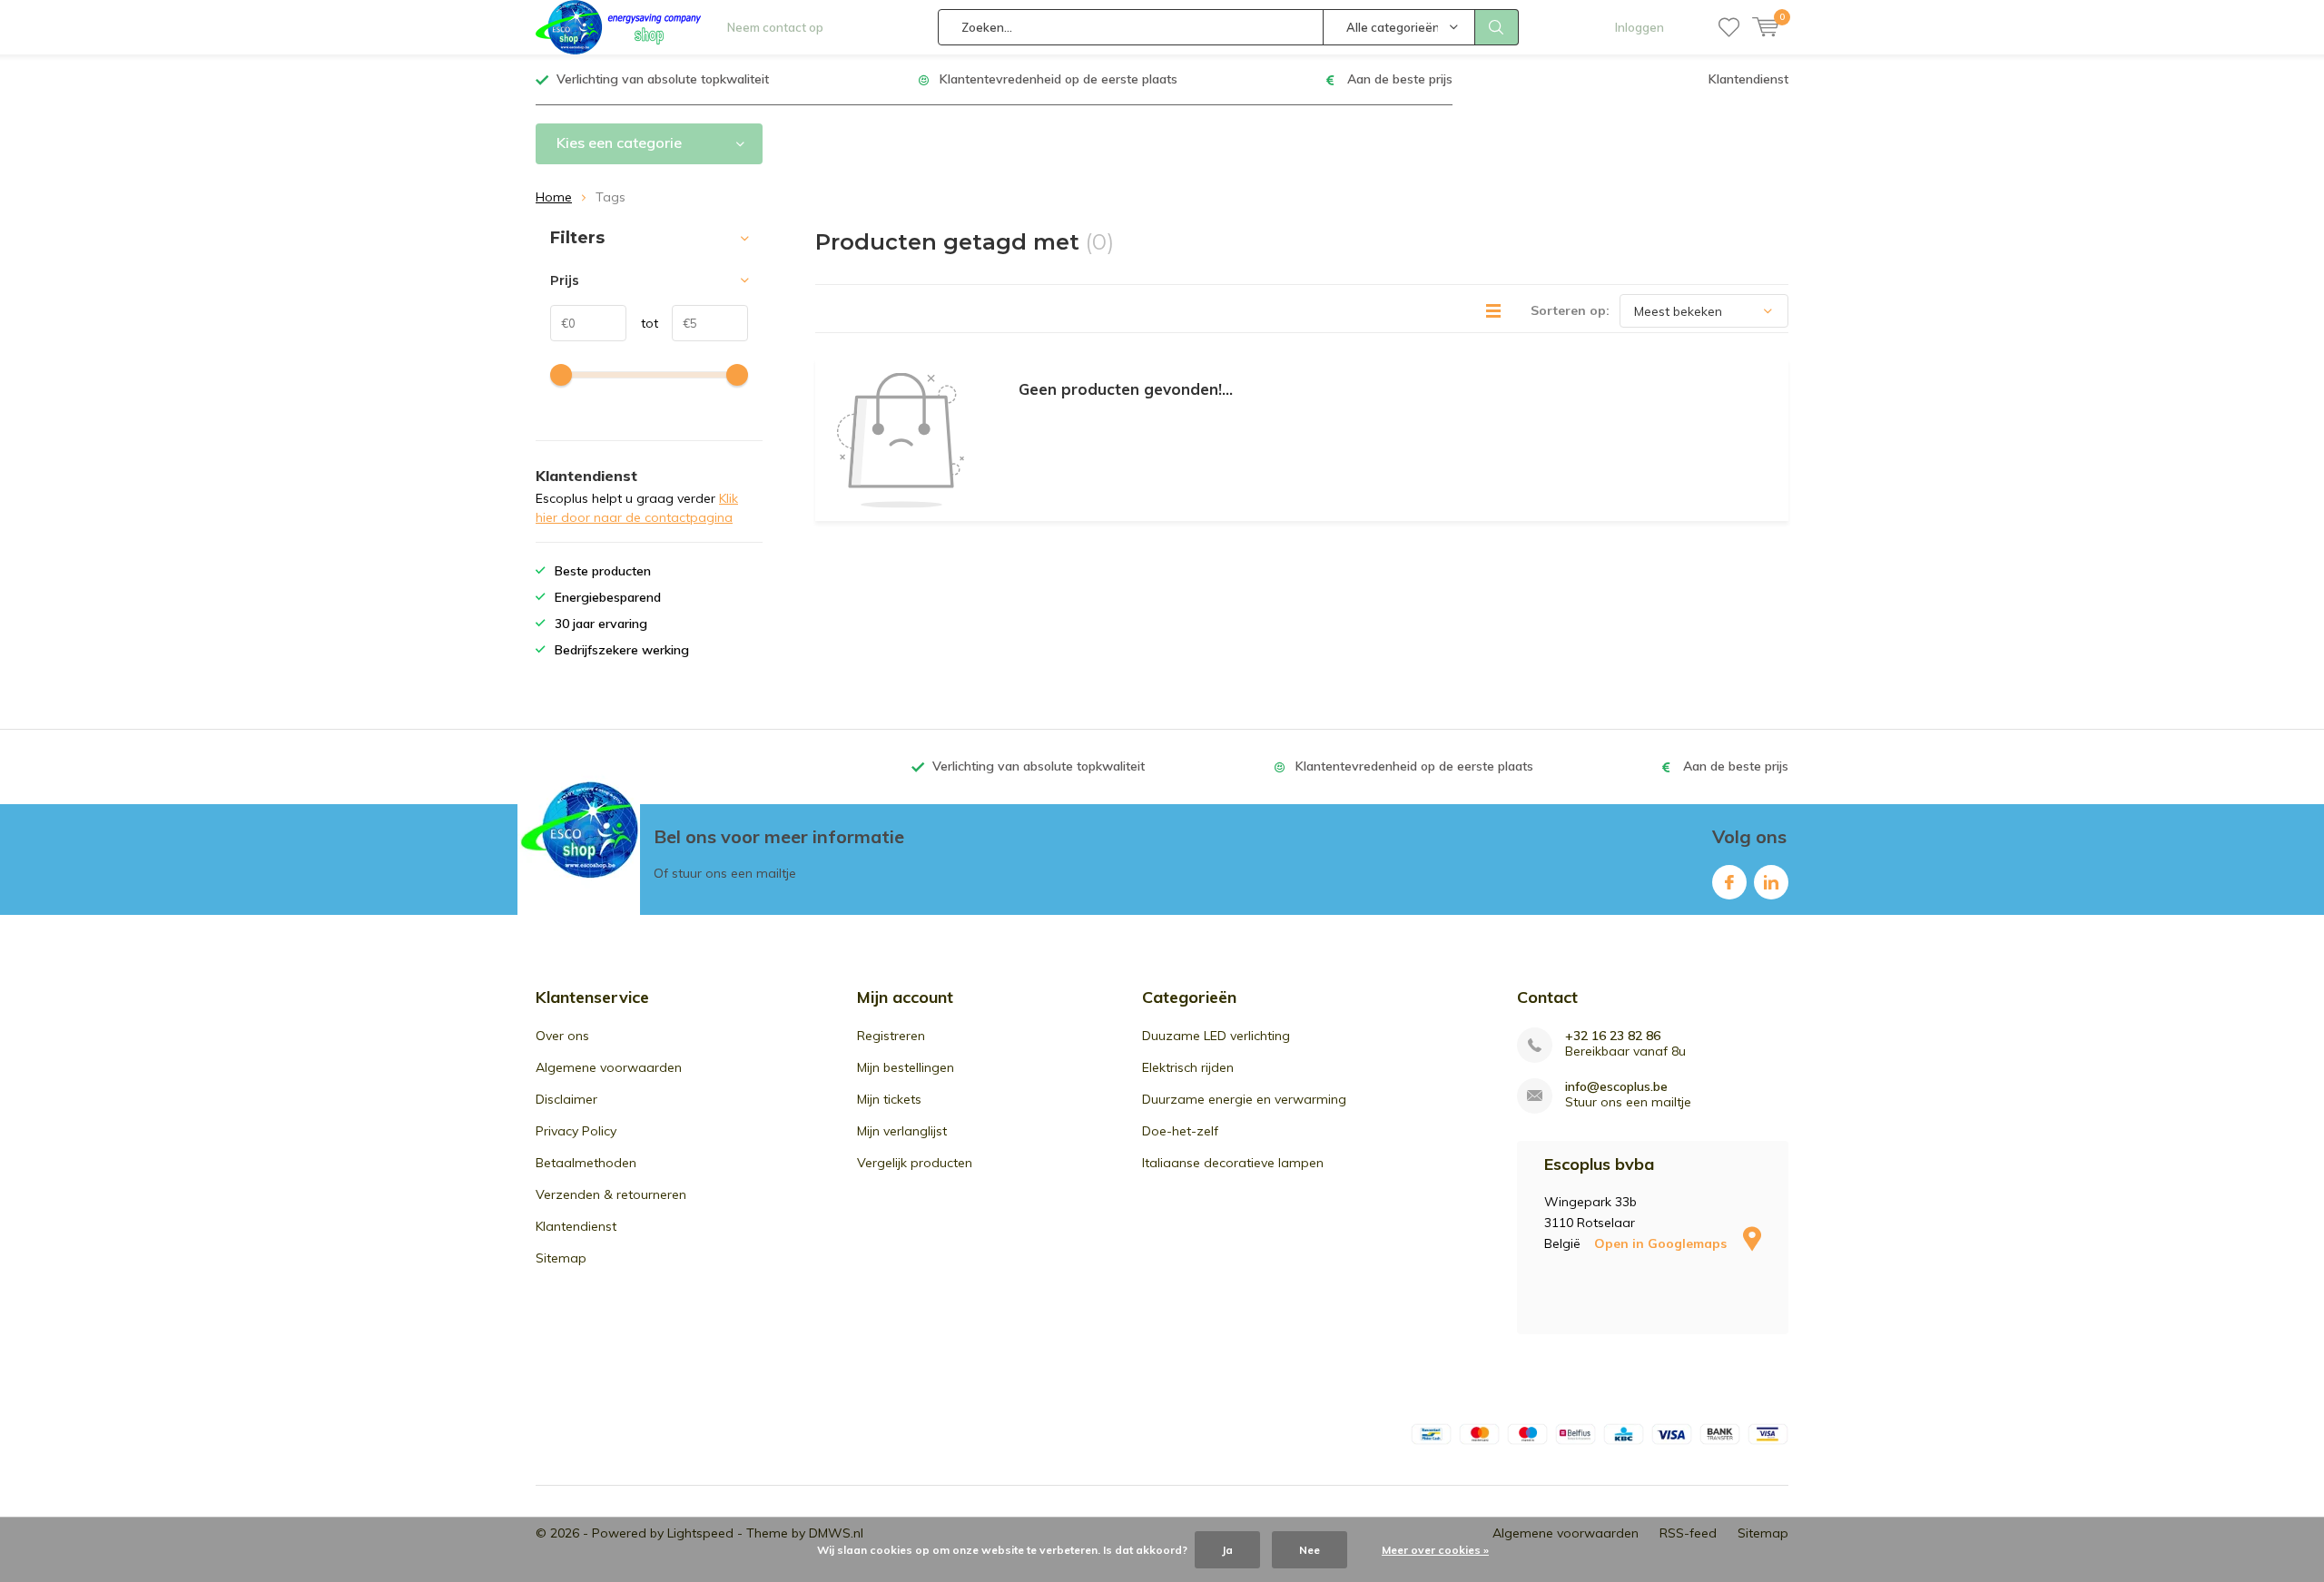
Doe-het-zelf (1180, 1131)
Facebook (1729, 882)
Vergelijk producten (915, 1163)
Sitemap (561, 1258)
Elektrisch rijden (1188, 1067)
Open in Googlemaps (1662, 1243)
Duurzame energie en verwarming (1244, 1099)
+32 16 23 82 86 (1613, 1036)
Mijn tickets (889, 1099)
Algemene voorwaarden (609, 1067)
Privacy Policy (576, 1131)
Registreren (891, 1036)
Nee (1310, 1550)
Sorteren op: (1570, 310)
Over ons (562, 1036)
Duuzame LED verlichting (1216, 1036)
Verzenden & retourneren (611, 1194)
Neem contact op (775, 27)
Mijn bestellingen (906, 1067)
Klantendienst (1748, 79)
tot (642, 323)
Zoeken (1497, 27)
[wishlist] (1729, 27)
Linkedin (1771, 882)
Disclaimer (566, 1099)
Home (554, 197)
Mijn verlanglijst (902, 1131)
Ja (1227, 1550)
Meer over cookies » (1435, 1550)
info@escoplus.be (1616, 1087)
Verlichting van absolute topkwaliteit (663, 79)
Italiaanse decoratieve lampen (1233, 1163)
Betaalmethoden (586, 1163)
